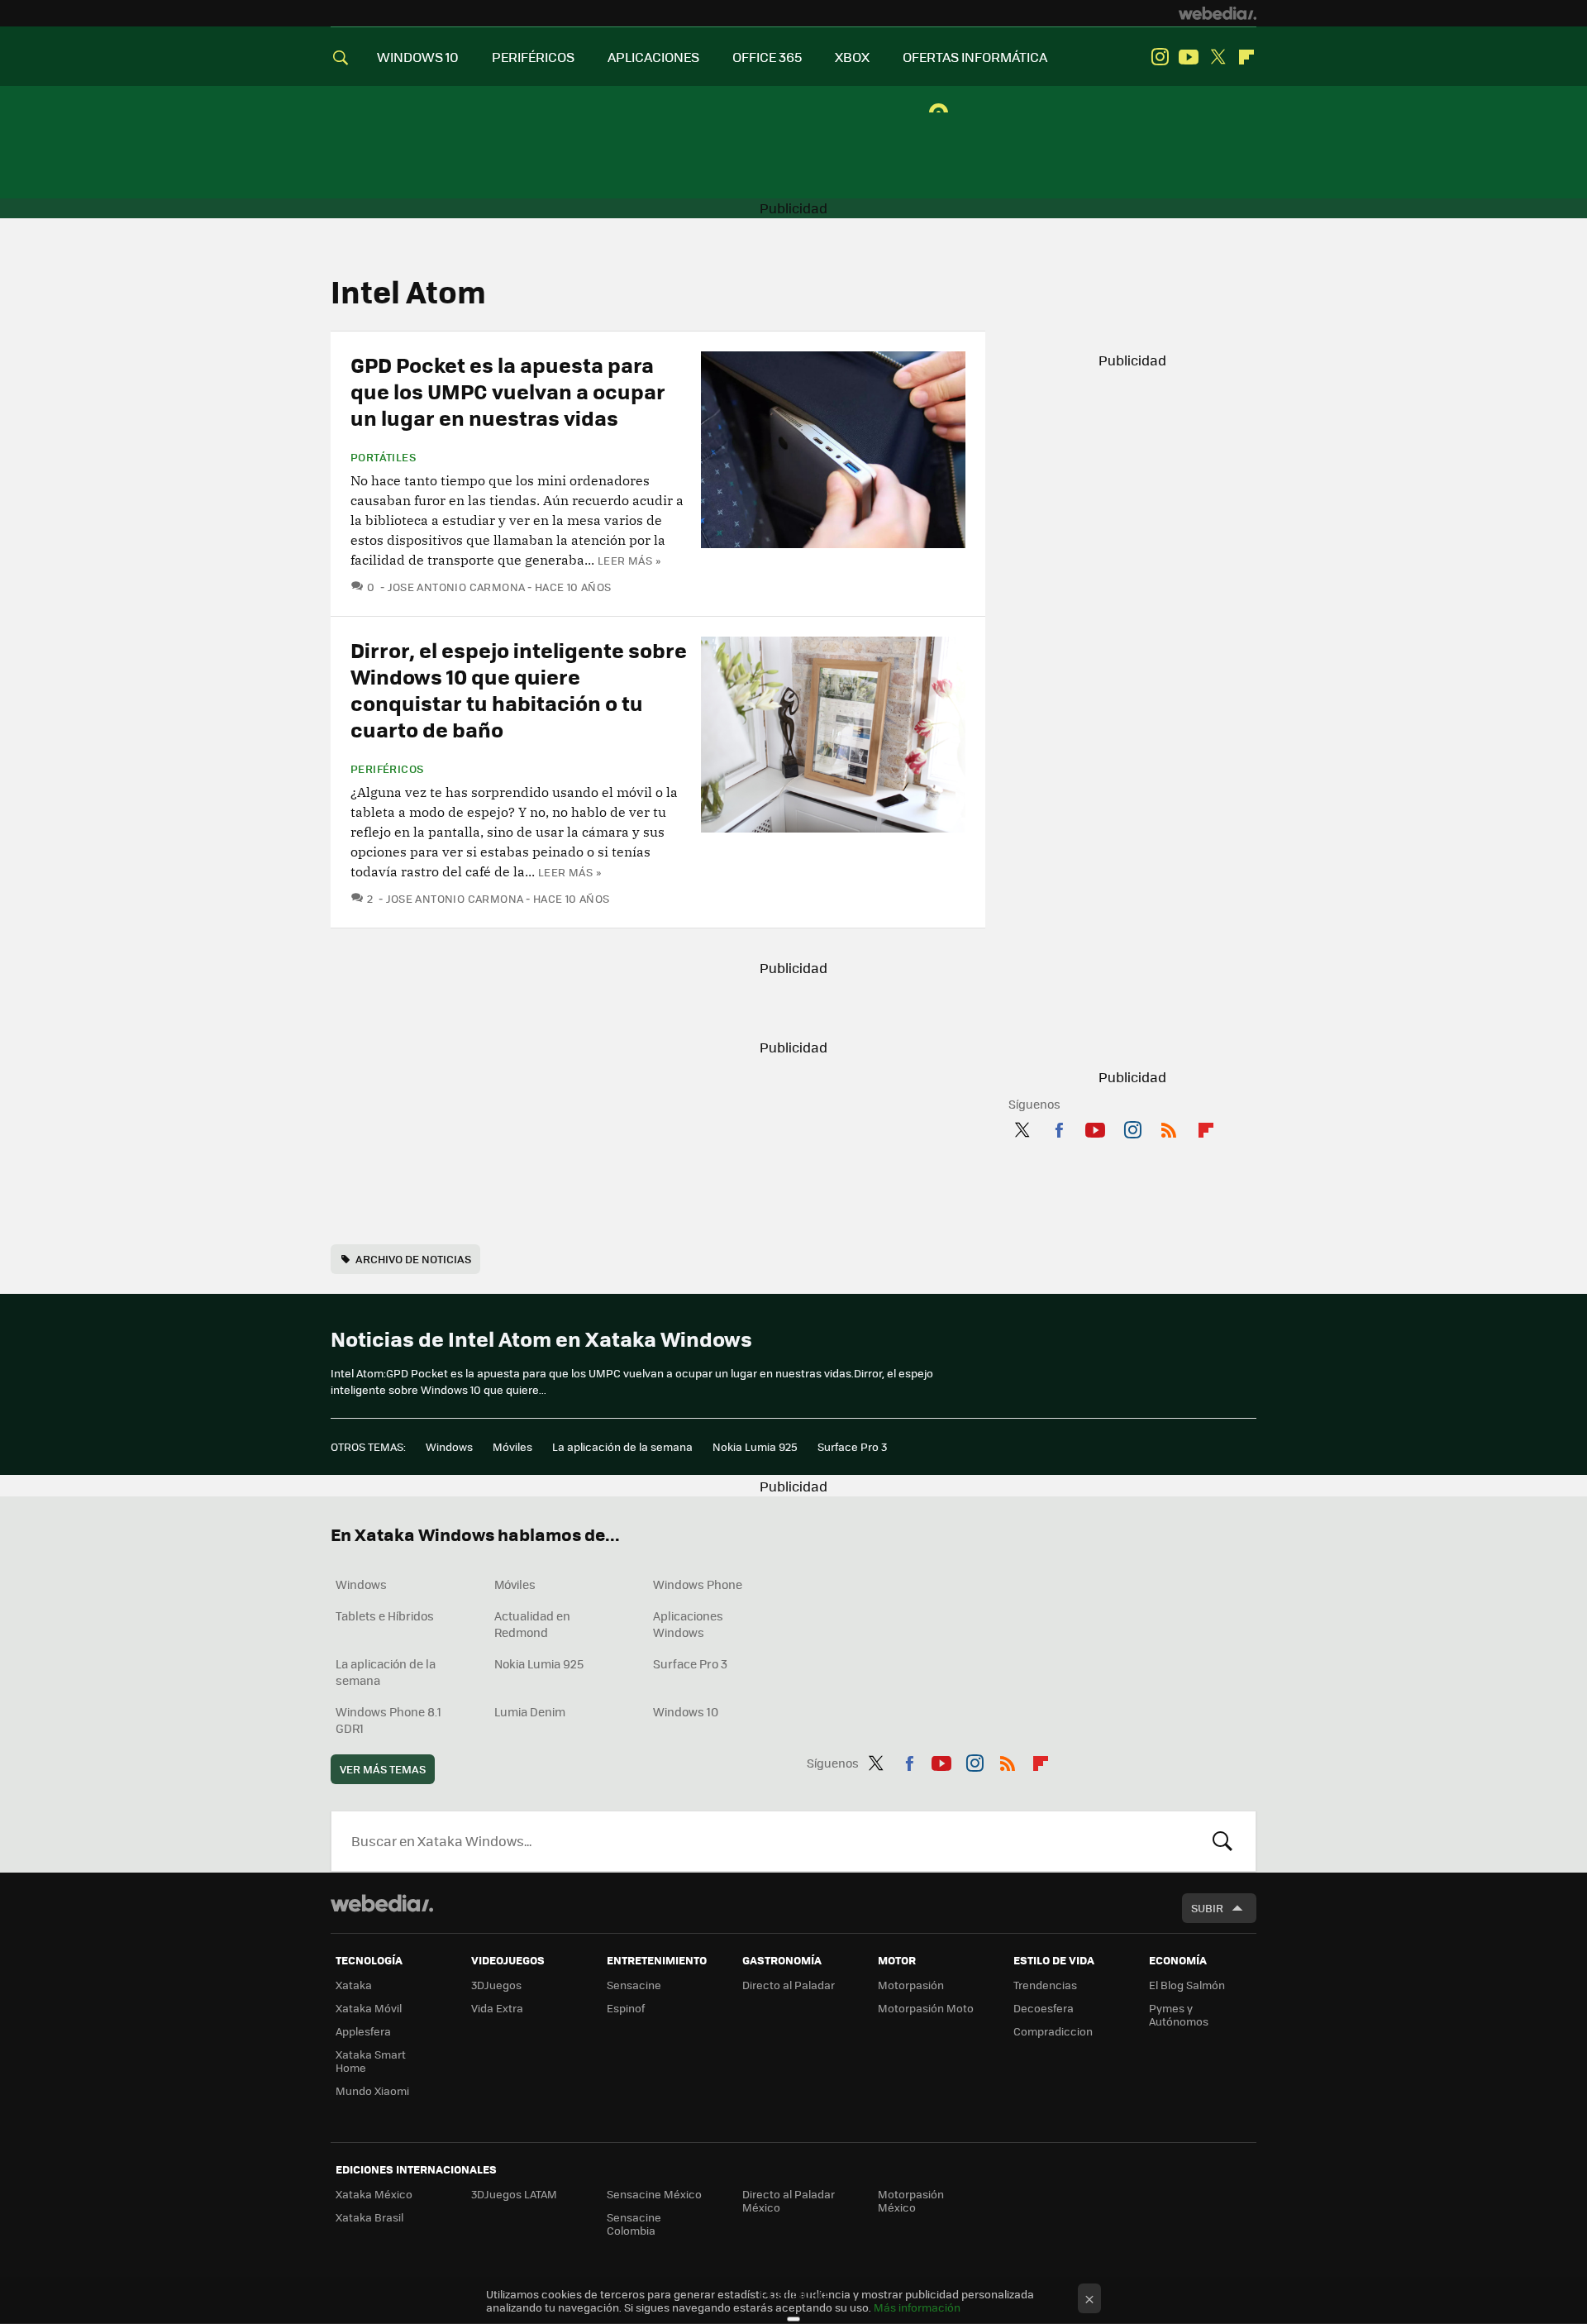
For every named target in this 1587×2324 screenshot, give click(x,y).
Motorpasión (911, 1985)
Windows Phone (698, 1584)
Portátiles (383, 457)
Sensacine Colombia (634, 2224)
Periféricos (387, 769)
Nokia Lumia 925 (755, 1446)
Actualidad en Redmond (532, 1624)
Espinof (626, 2008)
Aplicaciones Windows (688, 1624)
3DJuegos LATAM (514, 2194)
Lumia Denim (530, 1711)
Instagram (1160, 57)
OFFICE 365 (767, 57)
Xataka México (374, 2194)
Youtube (1189, 57)
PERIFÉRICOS (533, 57)
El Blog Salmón (1187, 1985)
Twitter (1218, 57)
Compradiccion (1053, 2031)
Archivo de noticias (413, 1259)
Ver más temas (383, 1769)
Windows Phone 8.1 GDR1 (388, 1720)
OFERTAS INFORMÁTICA (975, 57)
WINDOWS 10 (418, 57)
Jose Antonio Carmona (456, 587)
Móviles (512, 1446)
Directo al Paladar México (789, 2200)
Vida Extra (497, 2008)
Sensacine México (654, 2194)
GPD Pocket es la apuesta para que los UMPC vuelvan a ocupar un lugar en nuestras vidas (508, 391)
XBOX (852, 57)
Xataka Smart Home (371, 2061)
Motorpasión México (911, 2200)
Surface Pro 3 (852, 1446)
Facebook (1059, 1127)
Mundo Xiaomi (372, 2090)
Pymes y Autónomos (1179, 2014)
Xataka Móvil (369, 2008)
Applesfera (363, 2031)
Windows (449, 1446)
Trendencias (1045, 1985)
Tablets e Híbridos (385, 1615)
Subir (1207, 1908)
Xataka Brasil (369, 2217)
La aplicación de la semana (622, 1446)
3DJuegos (496, 1985)
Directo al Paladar (789, 1985)
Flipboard (1246, 57)
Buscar (1222, 1841)
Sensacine (634, 1985)
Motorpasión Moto (926, 2008)
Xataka (354, 1985)
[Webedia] (1218, 13)
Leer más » (629, 560)
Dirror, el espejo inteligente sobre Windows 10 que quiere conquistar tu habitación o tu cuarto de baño (519, 689)
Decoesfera (1044, 2008)
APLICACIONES (653, 57)
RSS (1169, 1127)
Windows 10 (686, 1711)
